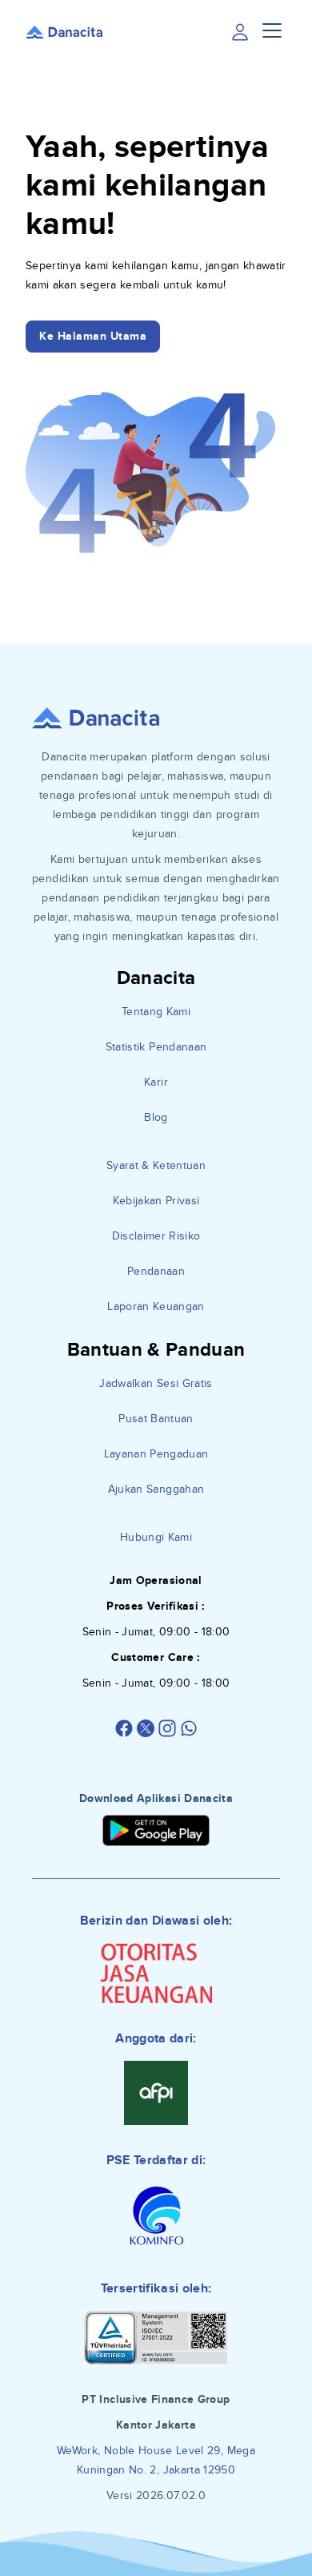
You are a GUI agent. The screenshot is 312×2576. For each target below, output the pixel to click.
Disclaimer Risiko (156, 1236)
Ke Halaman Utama (93, 336)
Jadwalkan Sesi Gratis (156, 1383)
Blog (156, 1117)
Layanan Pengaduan (156, 1454)
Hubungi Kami (156, 1537)
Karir (156, 1082)
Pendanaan (156, 1271)
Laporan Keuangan (156, 1306)
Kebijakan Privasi (156, 1201)
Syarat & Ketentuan (156, 1165)
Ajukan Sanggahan (156, 1489)
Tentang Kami (156, 1012)
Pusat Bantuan (156, 1419)
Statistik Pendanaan (156, 1047)
